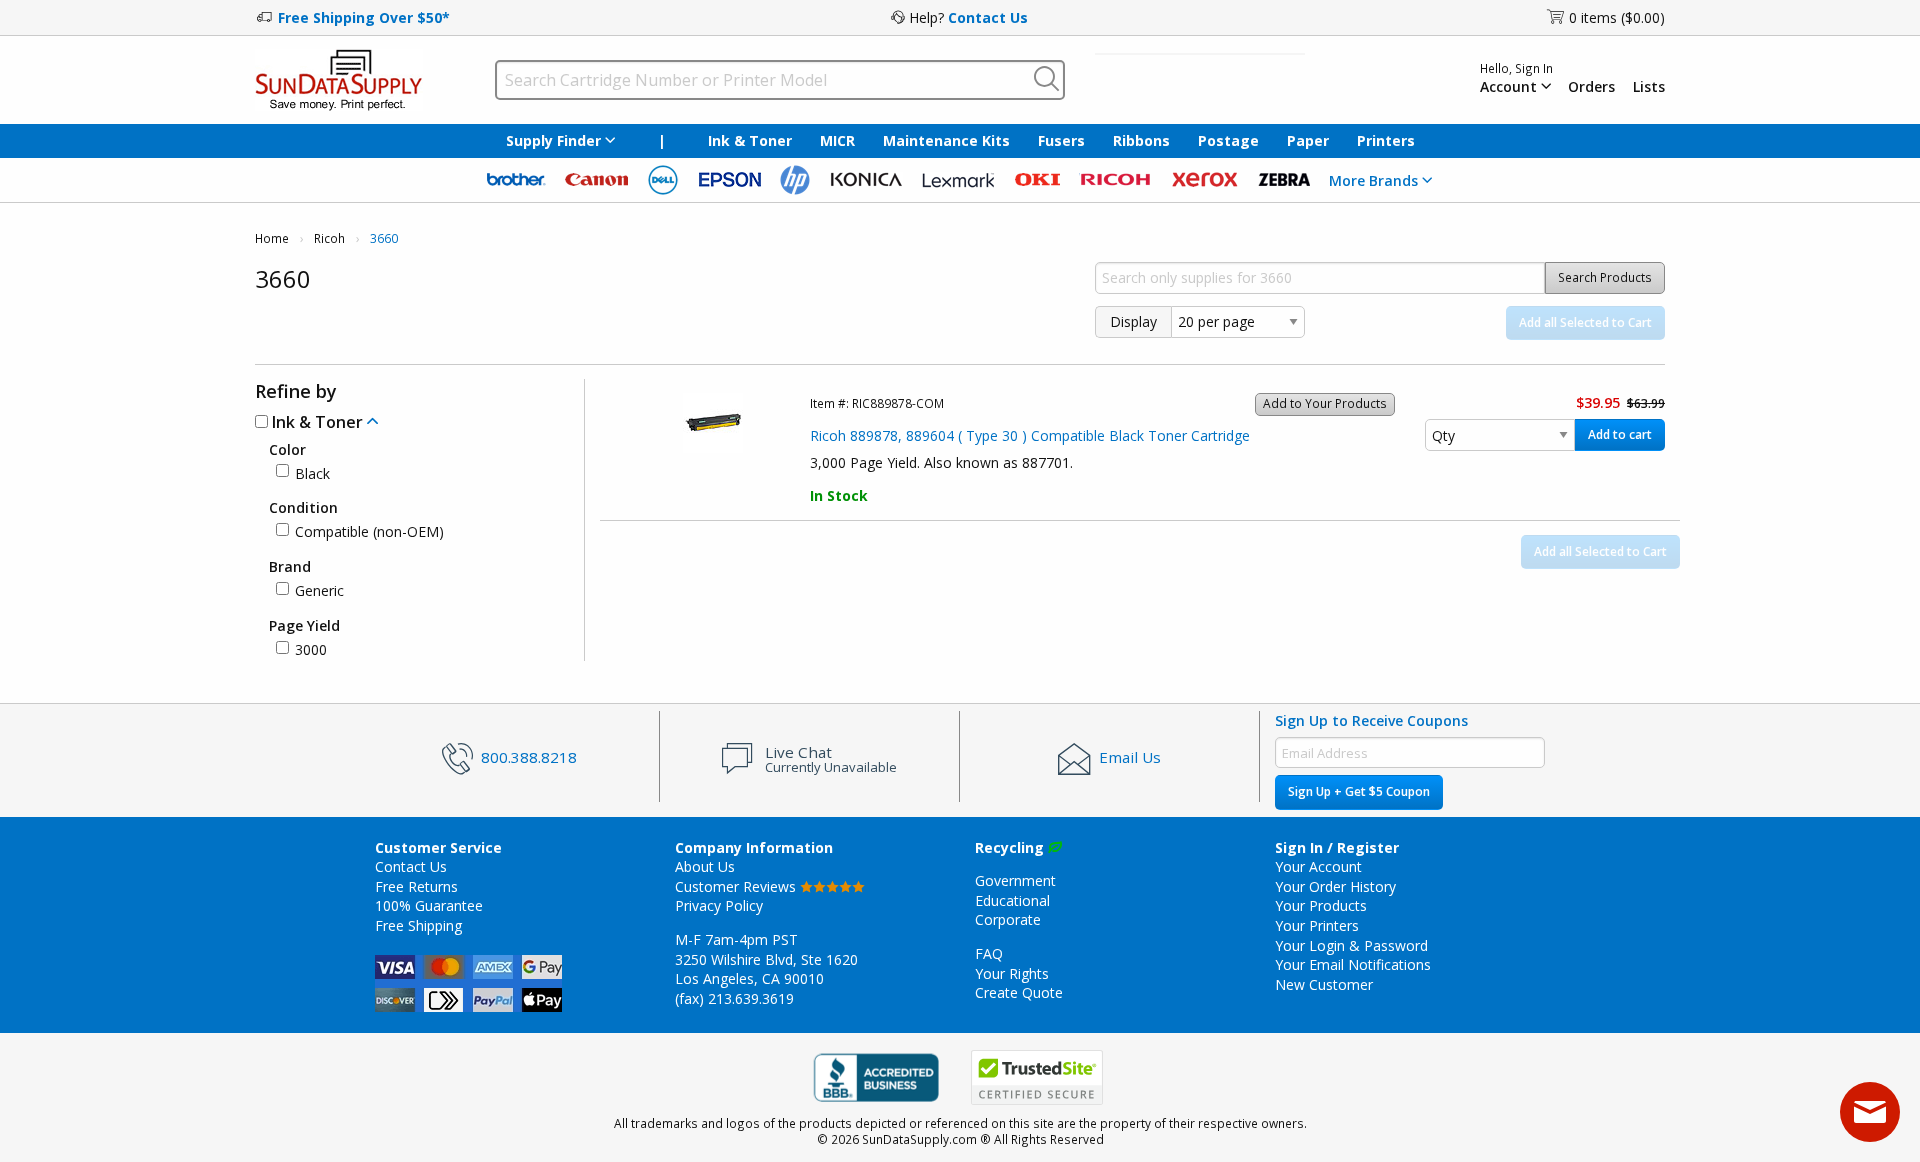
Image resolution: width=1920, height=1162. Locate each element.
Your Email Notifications (1353, 964)
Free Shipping (418, 925)
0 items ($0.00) (1617, 17)
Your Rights (1012, 973)
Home (272, 238)
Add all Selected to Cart (1585, 322)
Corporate (1008, 919)
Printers (1386, 140)
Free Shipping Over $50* (364, 17)
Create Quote (1019, 992)
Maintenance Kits (946, 140)
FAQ (989, 953)
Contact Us (988, 17)
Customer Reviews (737, 886)
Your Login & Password (1351, 945)
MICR (837, 140)
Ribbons (1141, 140)
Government (1015, 880)
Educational (1012, 900)
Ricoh (329, 238)
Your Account (1318, 866)
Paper (1308, 140)
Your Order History (1335, 886)
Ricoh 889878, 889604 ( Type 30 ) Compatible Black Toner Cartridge (1030, 435)
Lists (1649, 87)
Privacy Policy (719, 905)
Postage (1228, 140)
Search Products (1605, 277)
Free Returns (416, 886)
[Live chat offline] (1870, 1112)
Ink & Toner (750, 140)
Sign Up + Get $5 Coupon (1359, 791)
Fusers (1061, 140)
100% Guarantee (429, 905)
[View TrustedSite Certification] (1037, 1077)
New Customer (1324, 984)
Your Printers (1317, 925)
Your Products (1321, 905)
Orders (1591, 87)
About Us (705, 866)
